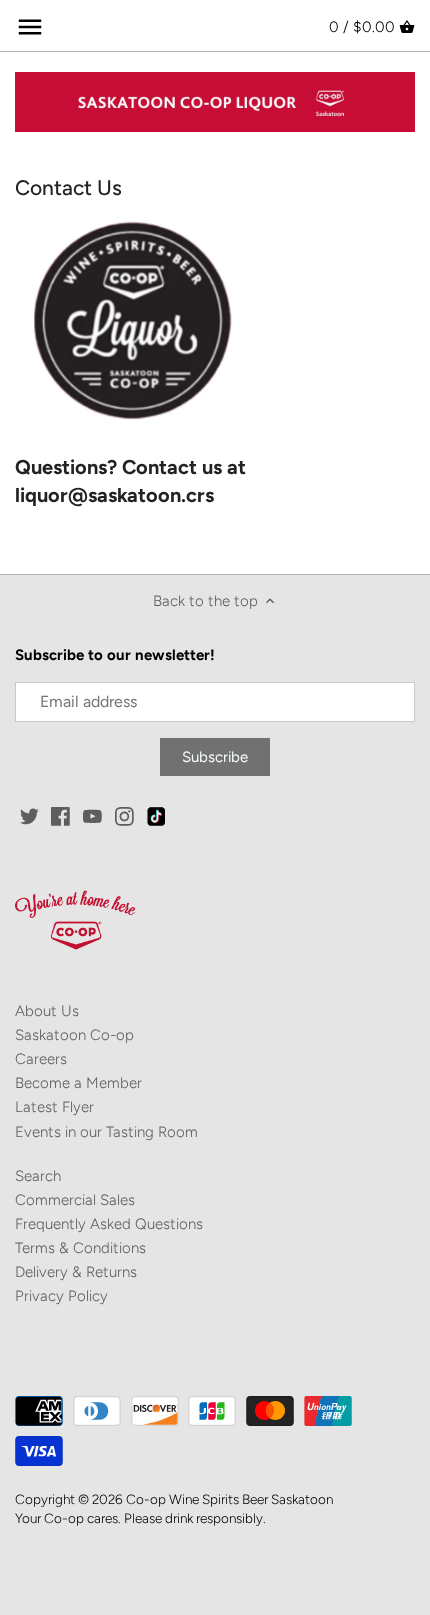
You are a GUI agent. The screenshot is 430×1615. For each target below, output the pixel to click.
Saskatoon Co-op (74, 1035)
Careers (41, 1059)
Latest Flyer (54, 1107)
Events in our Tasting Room (106, 1132)
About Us (47, 1011)
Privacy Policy (61, 1296)
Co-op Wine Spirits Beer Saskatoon (229, 1499)
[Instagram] (124, 815)
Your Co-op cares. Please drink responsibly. (140, 1518)
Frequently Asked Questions (109, 1224)
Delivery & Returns (76, 1272)
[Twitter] (29, 815)
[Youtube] (92, 815)
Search (38, 1176)
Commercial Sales (75, 1200)
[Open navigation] (30, 27)
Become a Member (78, 1083)
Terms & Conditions (80, 1248)
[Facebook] (60, 815)
